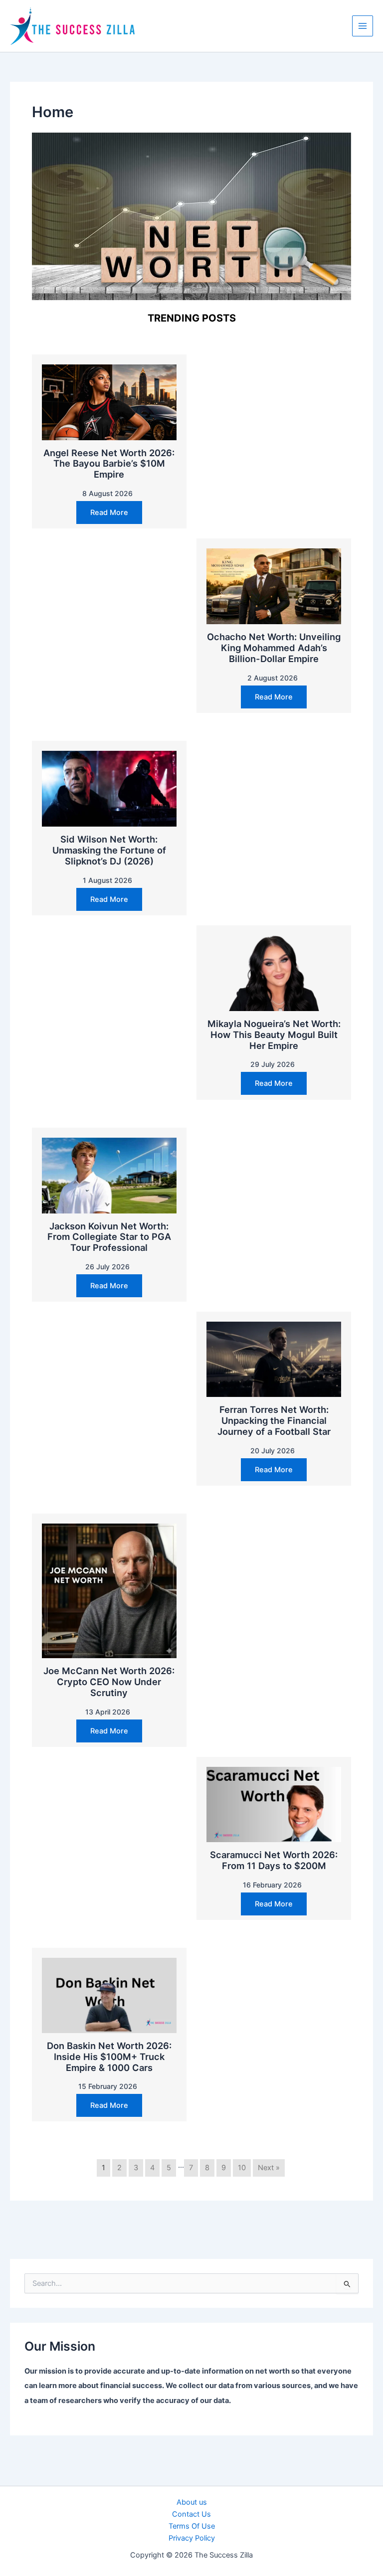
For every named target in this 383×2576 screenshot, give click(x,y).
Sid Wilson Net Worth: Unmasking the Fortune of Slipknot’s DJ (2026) (109, 850)
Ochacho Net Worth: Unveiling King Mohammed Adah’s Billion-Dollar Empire (274, 648)
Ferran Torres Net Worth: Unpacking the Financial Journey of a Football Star (274, 1420)
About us (192, 2502)
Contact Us (191, 2514)
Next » (269, 2168)
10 (242, 2168)
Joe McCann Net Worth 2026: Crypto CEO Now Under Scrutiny (109, 1682)
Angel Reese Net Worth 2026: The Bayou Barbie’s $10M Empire (109, 464)
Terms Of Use (192, 2526)
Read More (109, 513)
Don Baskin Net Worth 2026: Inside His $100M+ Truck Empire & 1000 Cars (109, 2057)
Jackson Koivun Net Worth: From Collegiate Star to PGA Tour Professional (109, 1237)
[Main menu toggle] (363, 26)
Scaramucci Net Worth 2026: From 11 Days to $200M (274, 1860)
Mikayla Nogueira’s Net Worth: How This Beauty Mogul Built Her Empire (274, 1034)
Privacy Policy (192, 2538)
